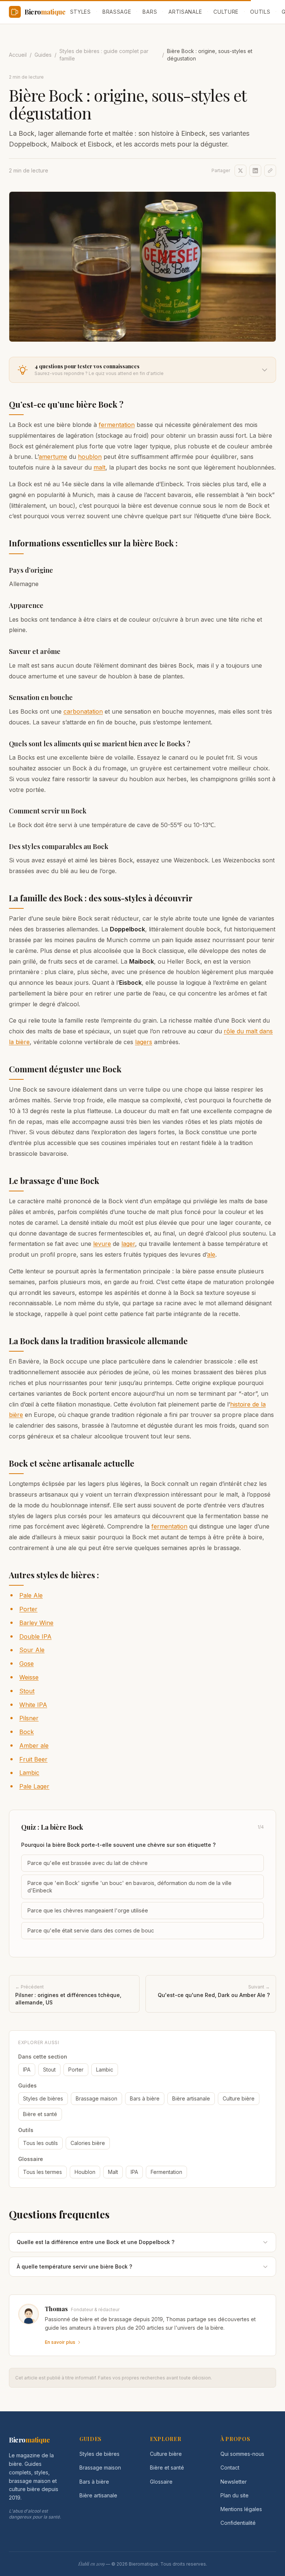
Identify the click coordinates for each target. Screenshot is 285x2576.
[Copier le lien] (270, 171)
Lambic (29, 1773)
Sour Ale (32, 1650)
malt (99, 467)
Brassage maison (96, 2098)
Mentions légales (241, 2509)
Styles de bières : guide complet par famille (104, 55)
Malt (113, 2172)
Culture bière (239, 2098)
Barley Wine (36, 1623)
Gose (27, 1664)
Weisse (29, 1677)
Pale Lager (34, 1786)
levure (102, 1244)
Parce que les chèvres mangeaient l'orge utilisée (88, 1910)
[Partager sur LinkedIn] (255, 171)
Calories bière (88, 2143)
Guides (43, 55)
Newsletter (234, 2482)
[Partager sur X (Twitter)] (240, 171)
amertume (53, 457)
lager (128, 1244)
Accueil (18, 55)
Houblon (85, 2172)
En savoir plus (60, 2342)
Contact (230, 2468)
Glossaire (161, 2482)
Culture (226, 12)
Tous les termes (42, 2172)
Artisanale (185, 12)
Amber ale (34, 1746)
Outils (260, 12)
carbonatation (83, 711)
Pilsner (29, 1718)
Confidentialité (238, 2523)
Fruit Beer (33, 1759)
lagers (144, 1042)
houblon (90, 457)
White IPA (33, 1705)
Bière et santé (40, 2114)
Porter (28, 1609)
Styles (81, 12)
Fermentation (166, 2172)
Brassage (117, 12)
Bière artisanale (191, 2098)
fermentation (117, 425)
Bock (27, 1732)
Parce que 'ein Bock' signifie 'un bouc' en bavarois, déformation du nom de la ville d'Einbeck (130, 1887)
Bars (150, 12)
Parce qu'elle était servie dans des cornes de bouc (91, 1930)
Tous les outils (40, 2143)
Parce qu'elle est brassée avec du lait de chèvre (88, 1863)
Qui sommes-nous (242, 2454)
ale (211, 1254)
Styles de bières (43, 2098)
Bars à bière (145, 2098)
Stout (27, 1691)
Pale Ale (31, 1595)
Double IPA (35, 1636)
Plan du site (235, 2495)
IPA (27, 2070)
